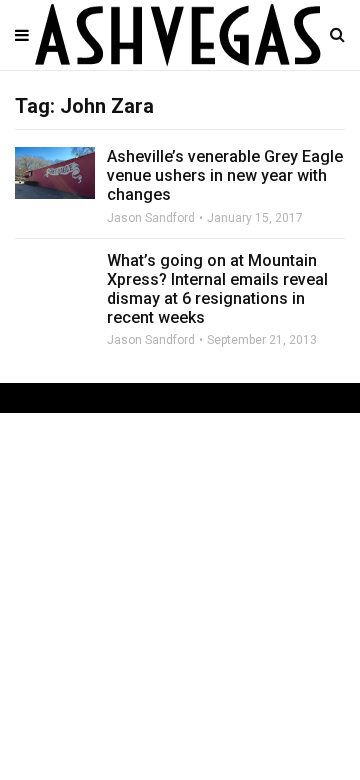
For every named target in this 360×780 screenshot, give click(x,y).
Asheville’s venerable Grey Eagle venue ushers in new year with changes (225, 175)
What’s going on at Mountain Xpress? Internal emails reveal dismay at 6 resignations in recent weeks (217, 289)
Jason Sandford (151, 218)
